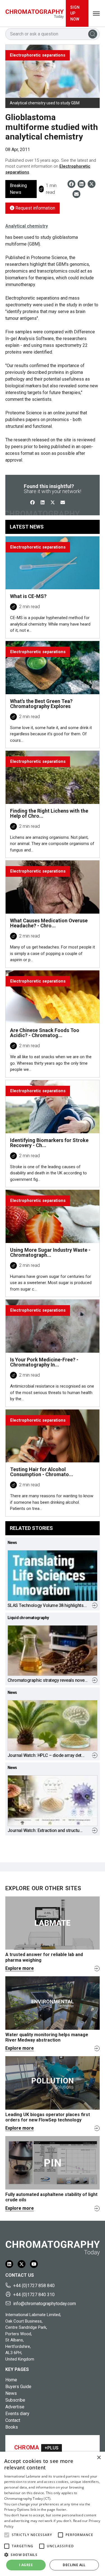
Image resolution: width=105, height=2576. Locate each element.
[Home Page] (35, 13)
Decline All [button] (74, 2565)
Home (11, 2380)
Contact (13, 2420)
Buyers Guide (18, 2387)
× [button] (99, 2458)
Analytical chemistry (27, 226)
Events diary (17, 2414)
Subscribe (15, 2400)
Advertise (15, 2407)
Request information (35, 208)
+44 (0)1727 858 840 (34, 2286)
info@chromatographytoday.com (45, 2304)
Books (12, 2427)
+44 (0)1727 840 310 (34, 2295)
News (11, 2393)
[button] (7, 2535)
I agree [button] (26, 2565)
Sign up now (75, 13)
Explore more (20, 1968)
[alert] (53, 2514)
